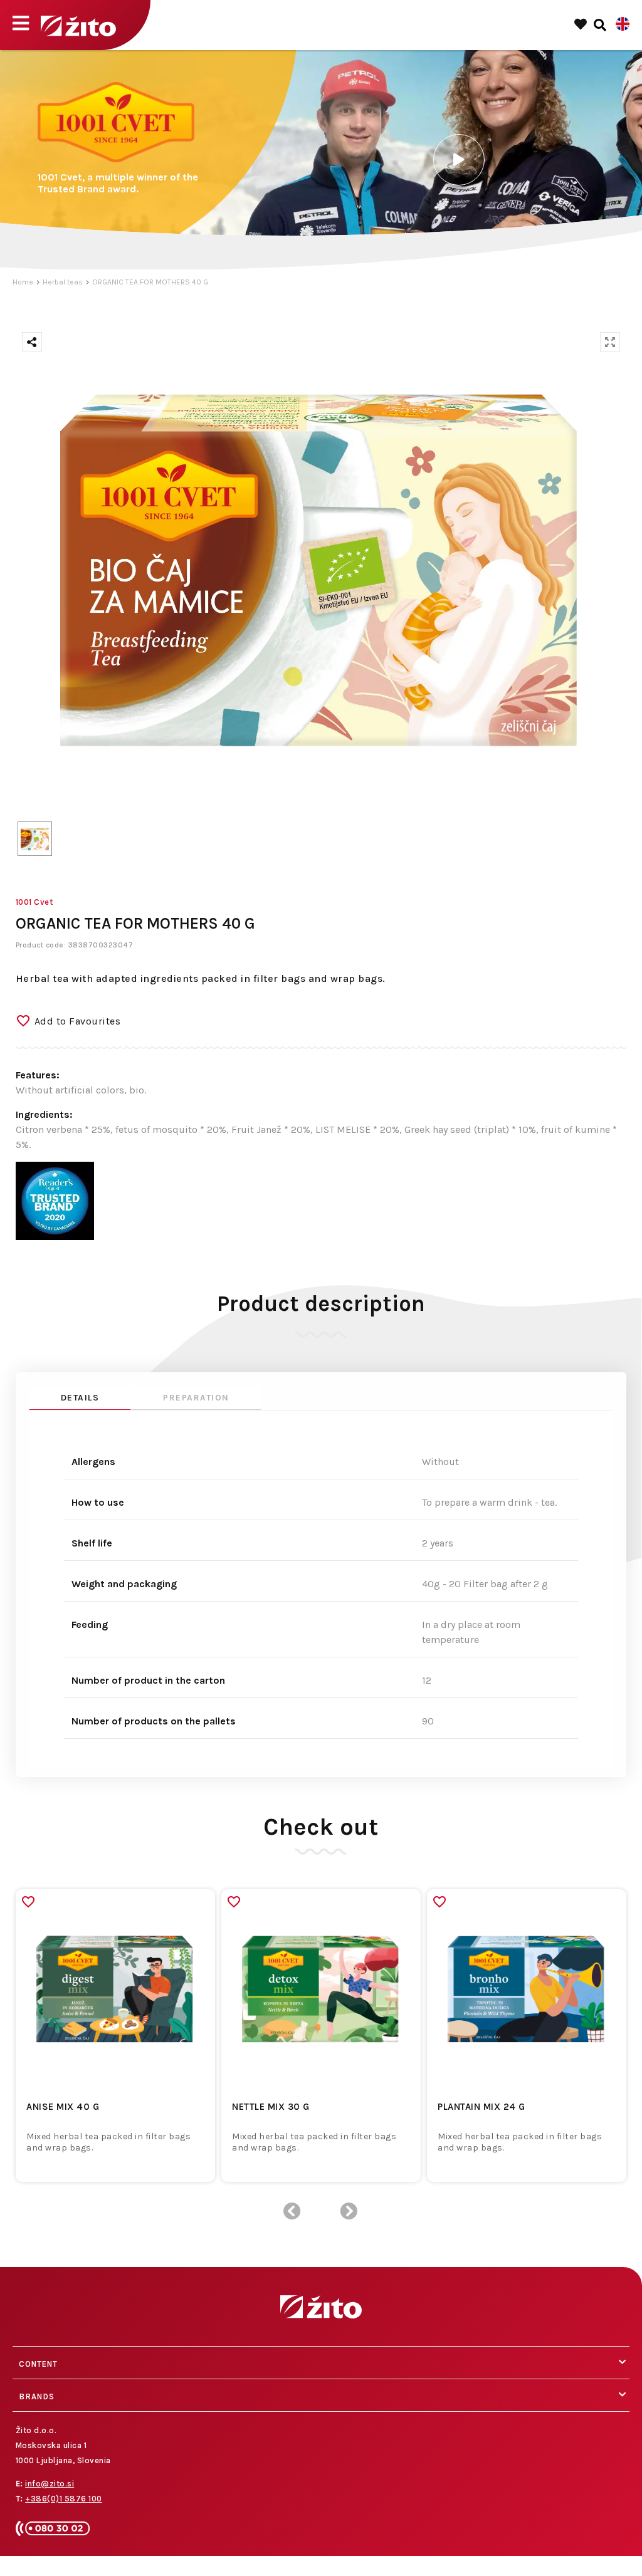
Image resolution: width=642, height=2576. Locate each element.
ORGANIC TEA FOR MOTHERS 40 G (150, 282)
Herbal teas (63, 282)
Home (23, 282)
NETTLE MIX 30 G (271, 2107)
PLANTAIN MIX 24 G (481, 2107)
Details (80, 1398)
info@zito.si (50, 2484)
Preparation (196, 1398)
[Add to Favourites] (28, 1902)
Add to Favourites (78, 1021)
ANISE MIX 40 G (63, 2107)
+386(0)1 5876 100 (64, 2499)
